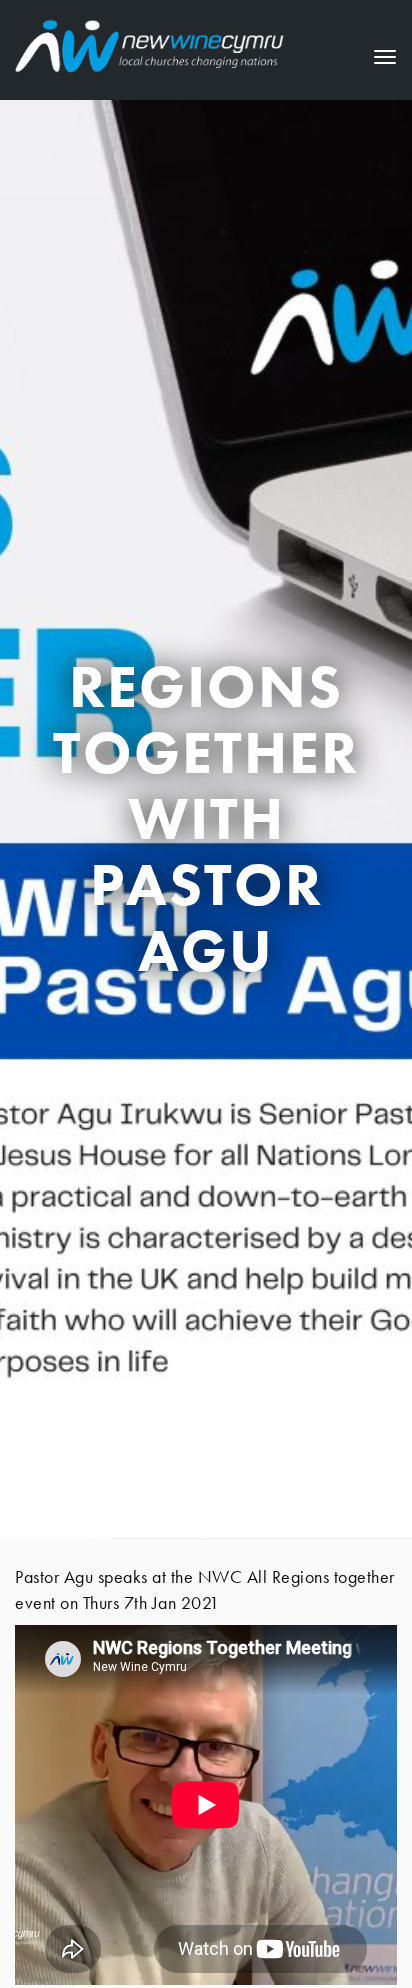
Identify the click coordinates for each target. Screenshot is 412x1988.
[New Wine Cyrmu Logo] (150, 42)
